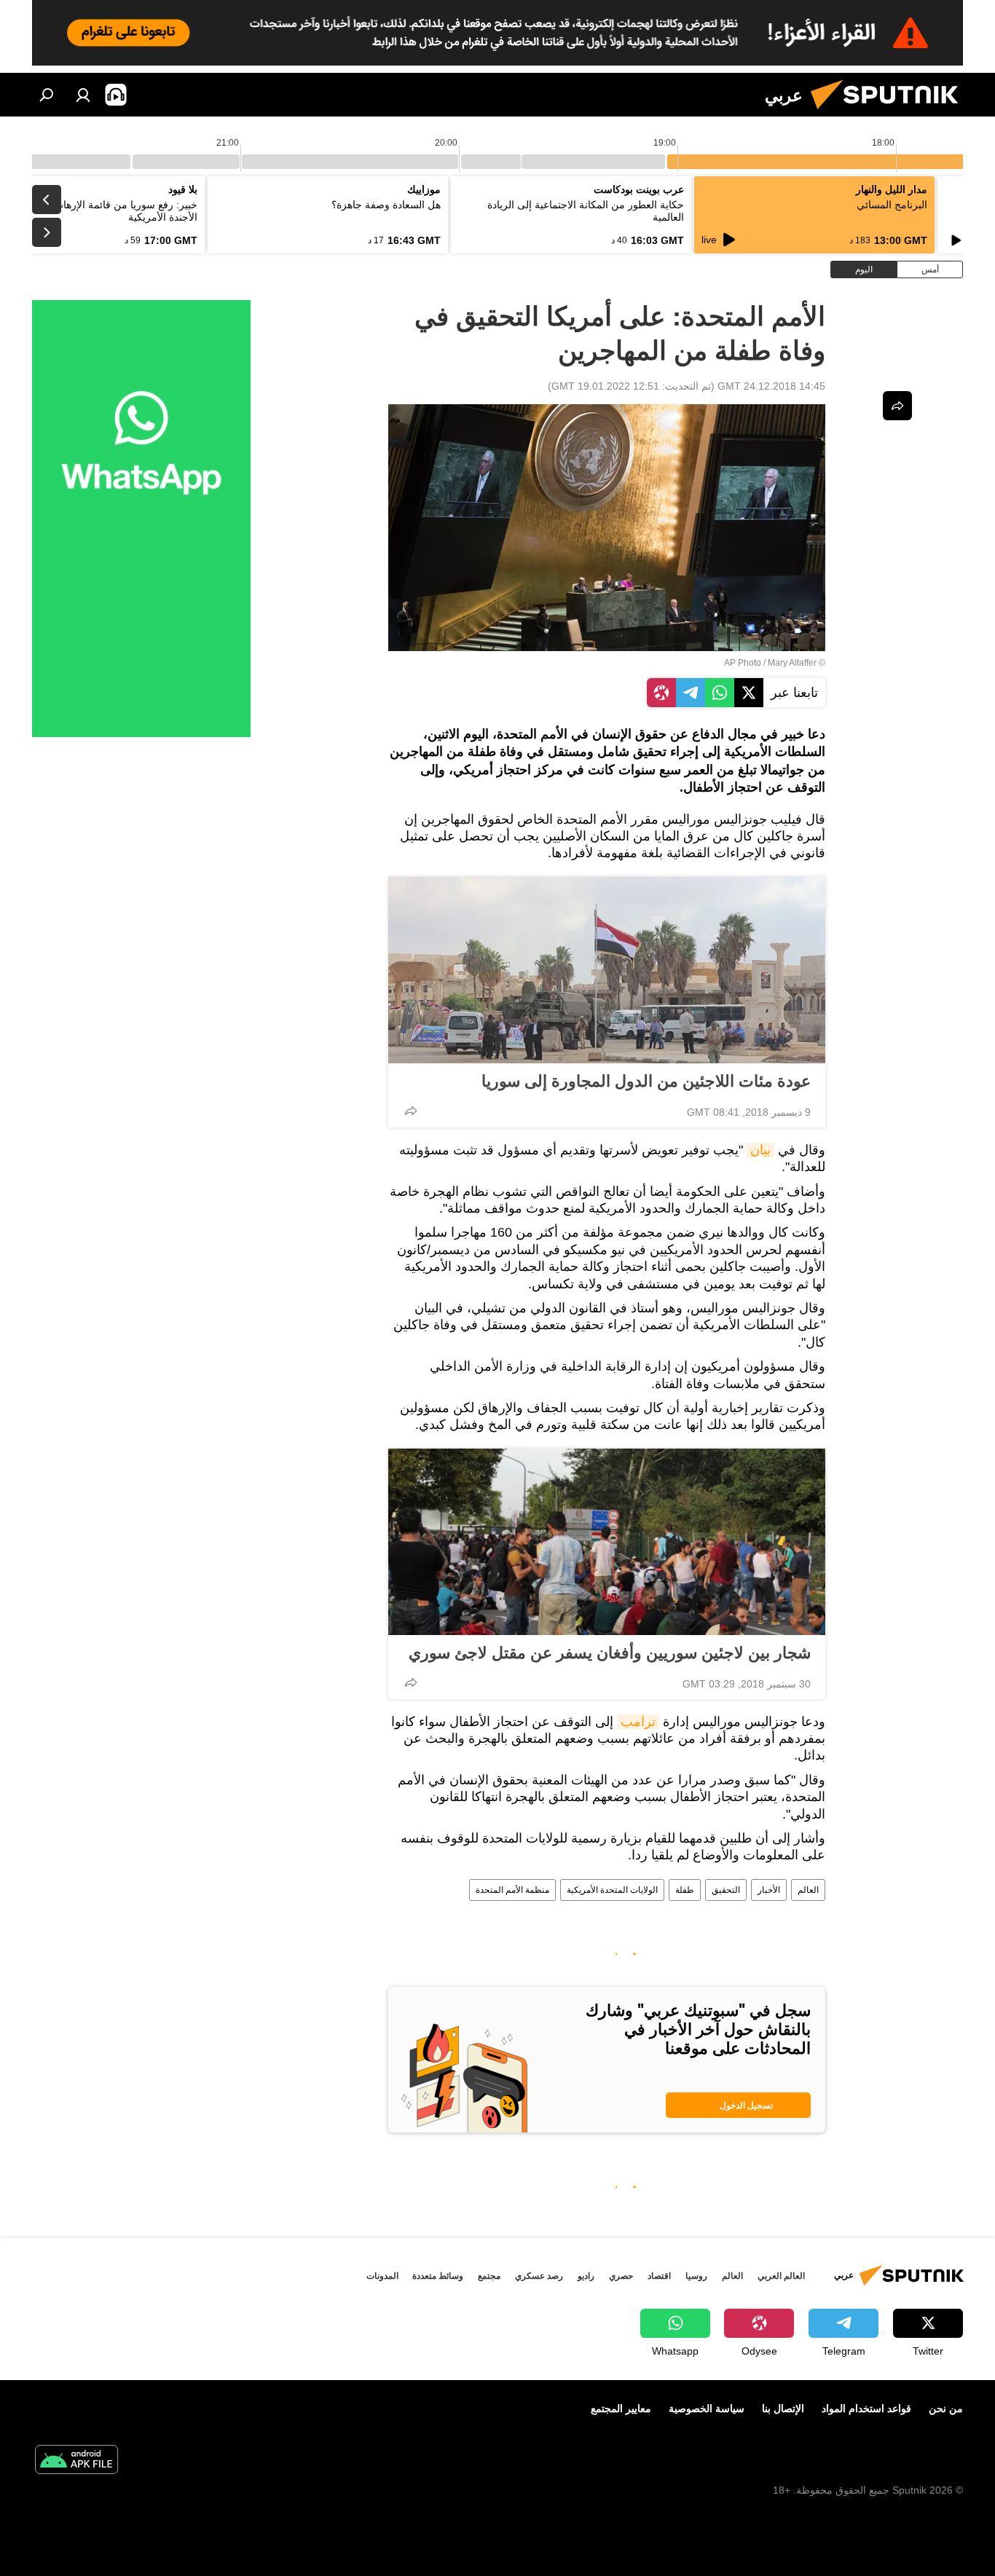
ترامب (638, 1722)
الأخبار (769, 1890)
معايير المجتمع (621, 2408)
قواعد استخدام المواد (866, 2408)
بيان (760, 1150)
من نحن (946, 2408)
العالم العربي (781, 2276)
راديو (586, 2276)
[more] (411, 1111)
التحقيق (726, 1890)
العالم (808, 1890)
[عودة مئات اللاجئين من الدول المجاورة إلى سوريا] (607, 970)
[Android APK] (76, 2461)
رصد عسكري (539, 2276)
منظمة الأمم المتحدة (512, 1890)
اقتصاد (659, 2276)
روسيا (696, 2276)
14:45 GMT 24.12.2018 (771, 386)
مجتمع (489, 2276)
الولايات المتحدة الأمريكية (612, 1890)
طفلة (685, 1890)
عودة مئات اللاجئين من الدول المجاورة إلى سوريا (646, 1081)
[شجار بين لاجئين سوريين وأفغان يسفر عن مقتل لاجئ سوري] (607, 1542)
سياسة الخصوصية (707, 2408)
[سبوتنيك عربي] (890, 113)
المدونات (382, 2276)
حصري (621, 2276)
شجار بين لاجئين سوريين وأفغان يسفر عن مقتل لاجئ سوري (610, 1653)
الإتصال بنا (783, 2408)
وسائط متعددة (438, 2276)
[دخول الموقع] (83, 95)
